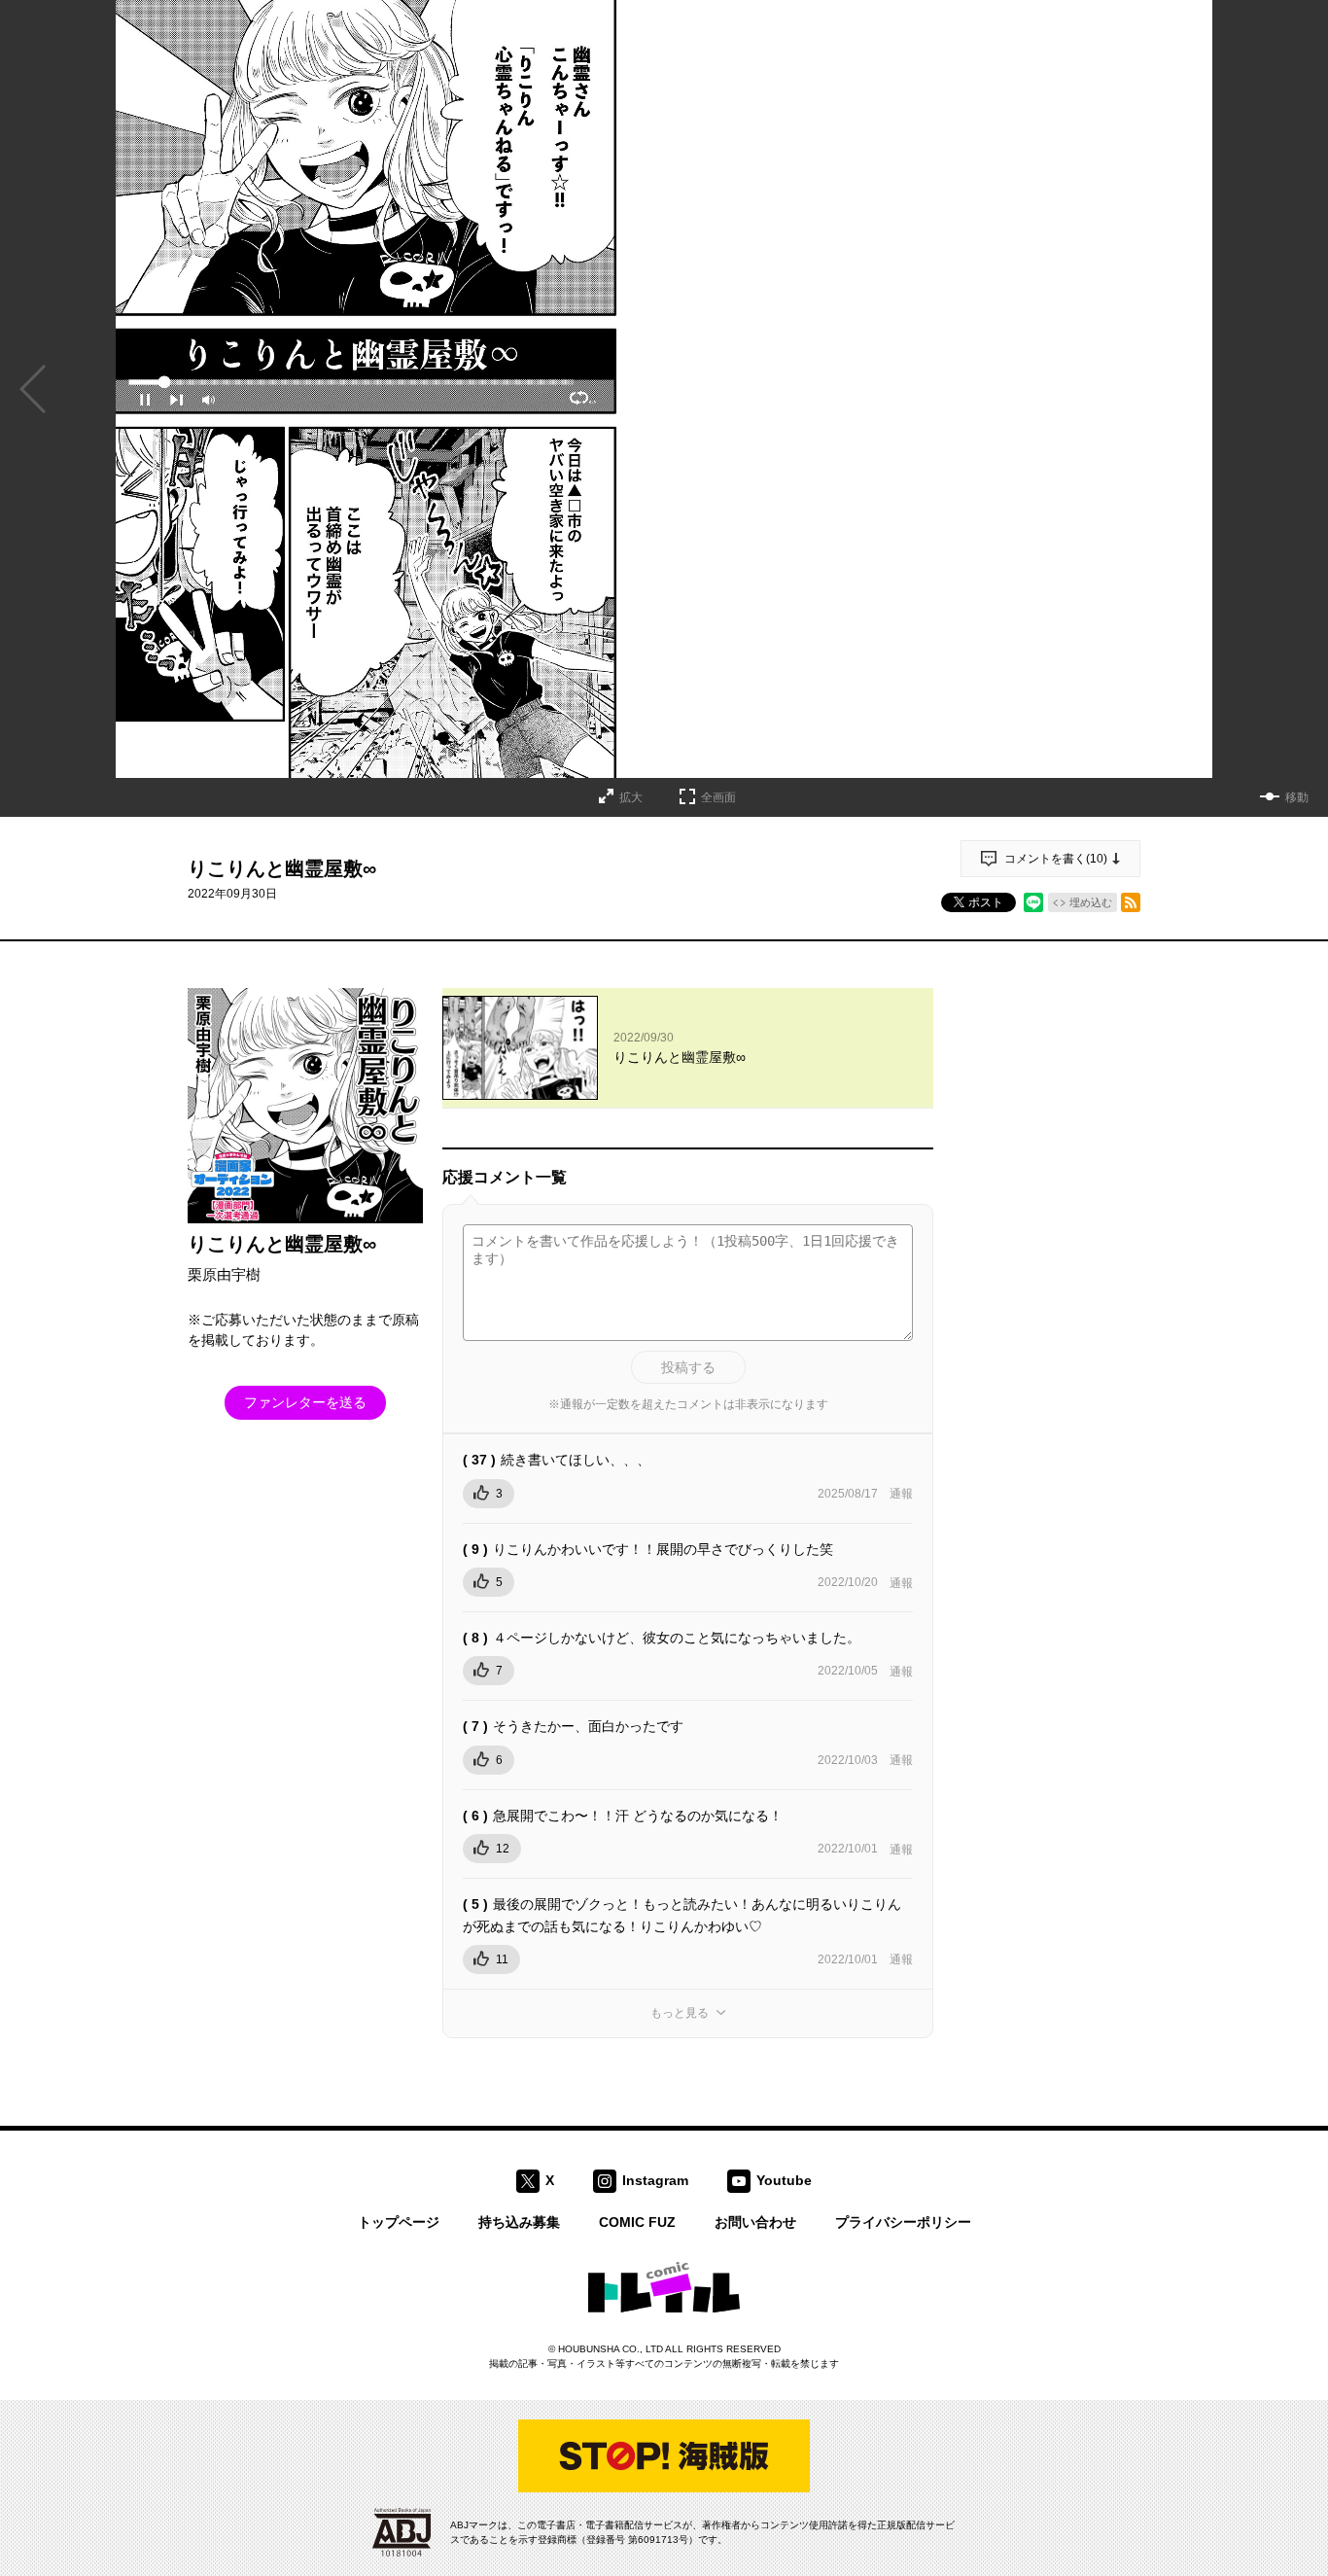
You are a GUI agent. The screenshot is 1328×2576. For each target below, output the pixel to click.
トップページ (399, 2222)
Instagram (655, 2180)
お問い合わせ (755, 2222)
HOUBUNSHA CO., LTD (611, 2349)
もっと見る (680, 2013)
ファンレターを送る (305, 1402)
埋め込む (1091, 902)
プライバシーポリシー (903, 2222)
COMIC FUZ (637, 2222)
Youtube (784, 2180)
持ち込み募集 (519, 2222)
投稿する (688, 1367)
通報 (901, 1494)
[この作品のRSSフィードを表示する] (1131, 902)
